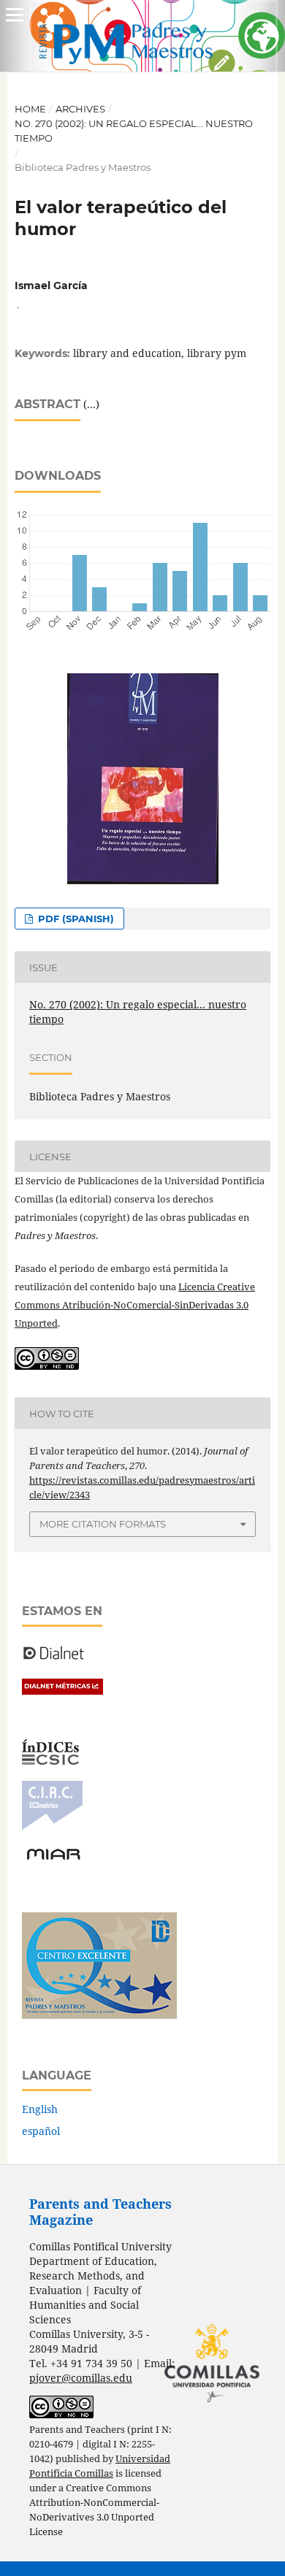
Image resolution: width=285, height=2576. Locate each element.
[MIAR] (53, 1859)
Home (30, 109)
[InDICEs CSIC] (50, 1761)
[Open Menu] (15, 15)
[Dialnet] (54, 1659)
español (41, 2131)
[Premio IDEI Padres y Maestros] (99, 2015)
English (40, 2109)
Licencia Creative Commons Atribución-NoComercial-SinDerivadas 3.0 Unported (135, 1305)
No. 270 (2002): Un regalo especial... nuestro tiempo (134, 131)
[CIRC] (52, 1826)
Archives (80, 109)
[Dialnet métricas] (62, 1691)
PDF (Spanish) (75, 919)
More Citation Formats (103, 1524)
